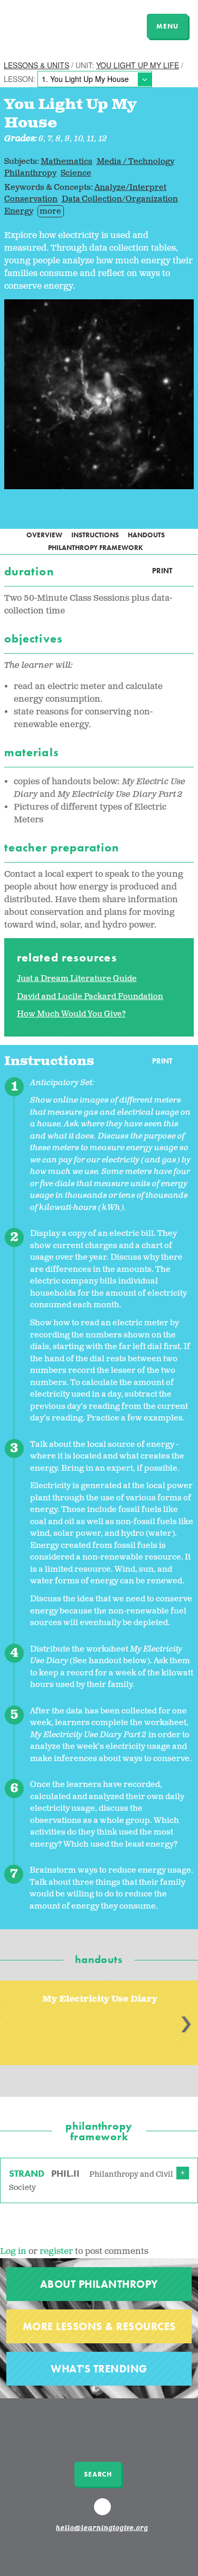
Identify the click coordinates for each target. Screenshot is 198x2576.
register (56, 2252)
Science (76, 173)
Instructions (95, 535)
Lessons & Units (36, 65)
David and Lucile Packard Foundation (90, 997)
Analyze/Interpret (130, 187)
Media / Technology (135, 162)
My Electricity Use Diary (100, 1999)
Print (162, 571)
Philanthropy (30, 173)
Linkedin (103, 2511)
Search (98, 2474)
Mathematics (67, 162)
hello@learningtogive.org (102, 2528)
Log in (13, 2252)
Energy (19, 211)
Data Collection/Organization (120, 199)
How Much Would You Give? (71, 1014)
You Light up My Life (138, 65)
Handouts (146, 535)
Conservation (31, 199)
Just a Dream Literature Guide (77, 979)
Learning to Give (49, 25)
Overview (44, 535)
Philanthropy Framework (96, 548)
